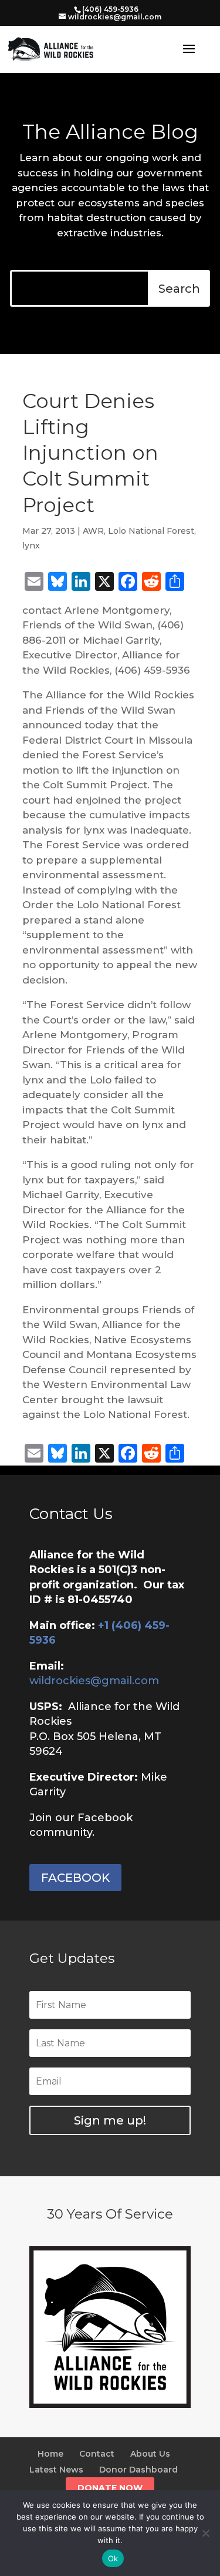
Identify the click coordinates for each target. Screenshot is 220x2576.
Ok (113, 2558)
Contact (97, 2454)
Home (50, 2454)
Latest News (56, 2470)
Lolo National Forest (151, 531)
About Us (150, 2454)
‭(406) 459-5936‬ (110, 9)
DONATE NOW (110, 2488)
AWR (93, 531)
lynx (31, 546)
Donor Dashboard (138, 2470)
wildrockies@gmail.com (94, 1681)
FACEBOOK (75, 1878)
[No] (205, 2533)
